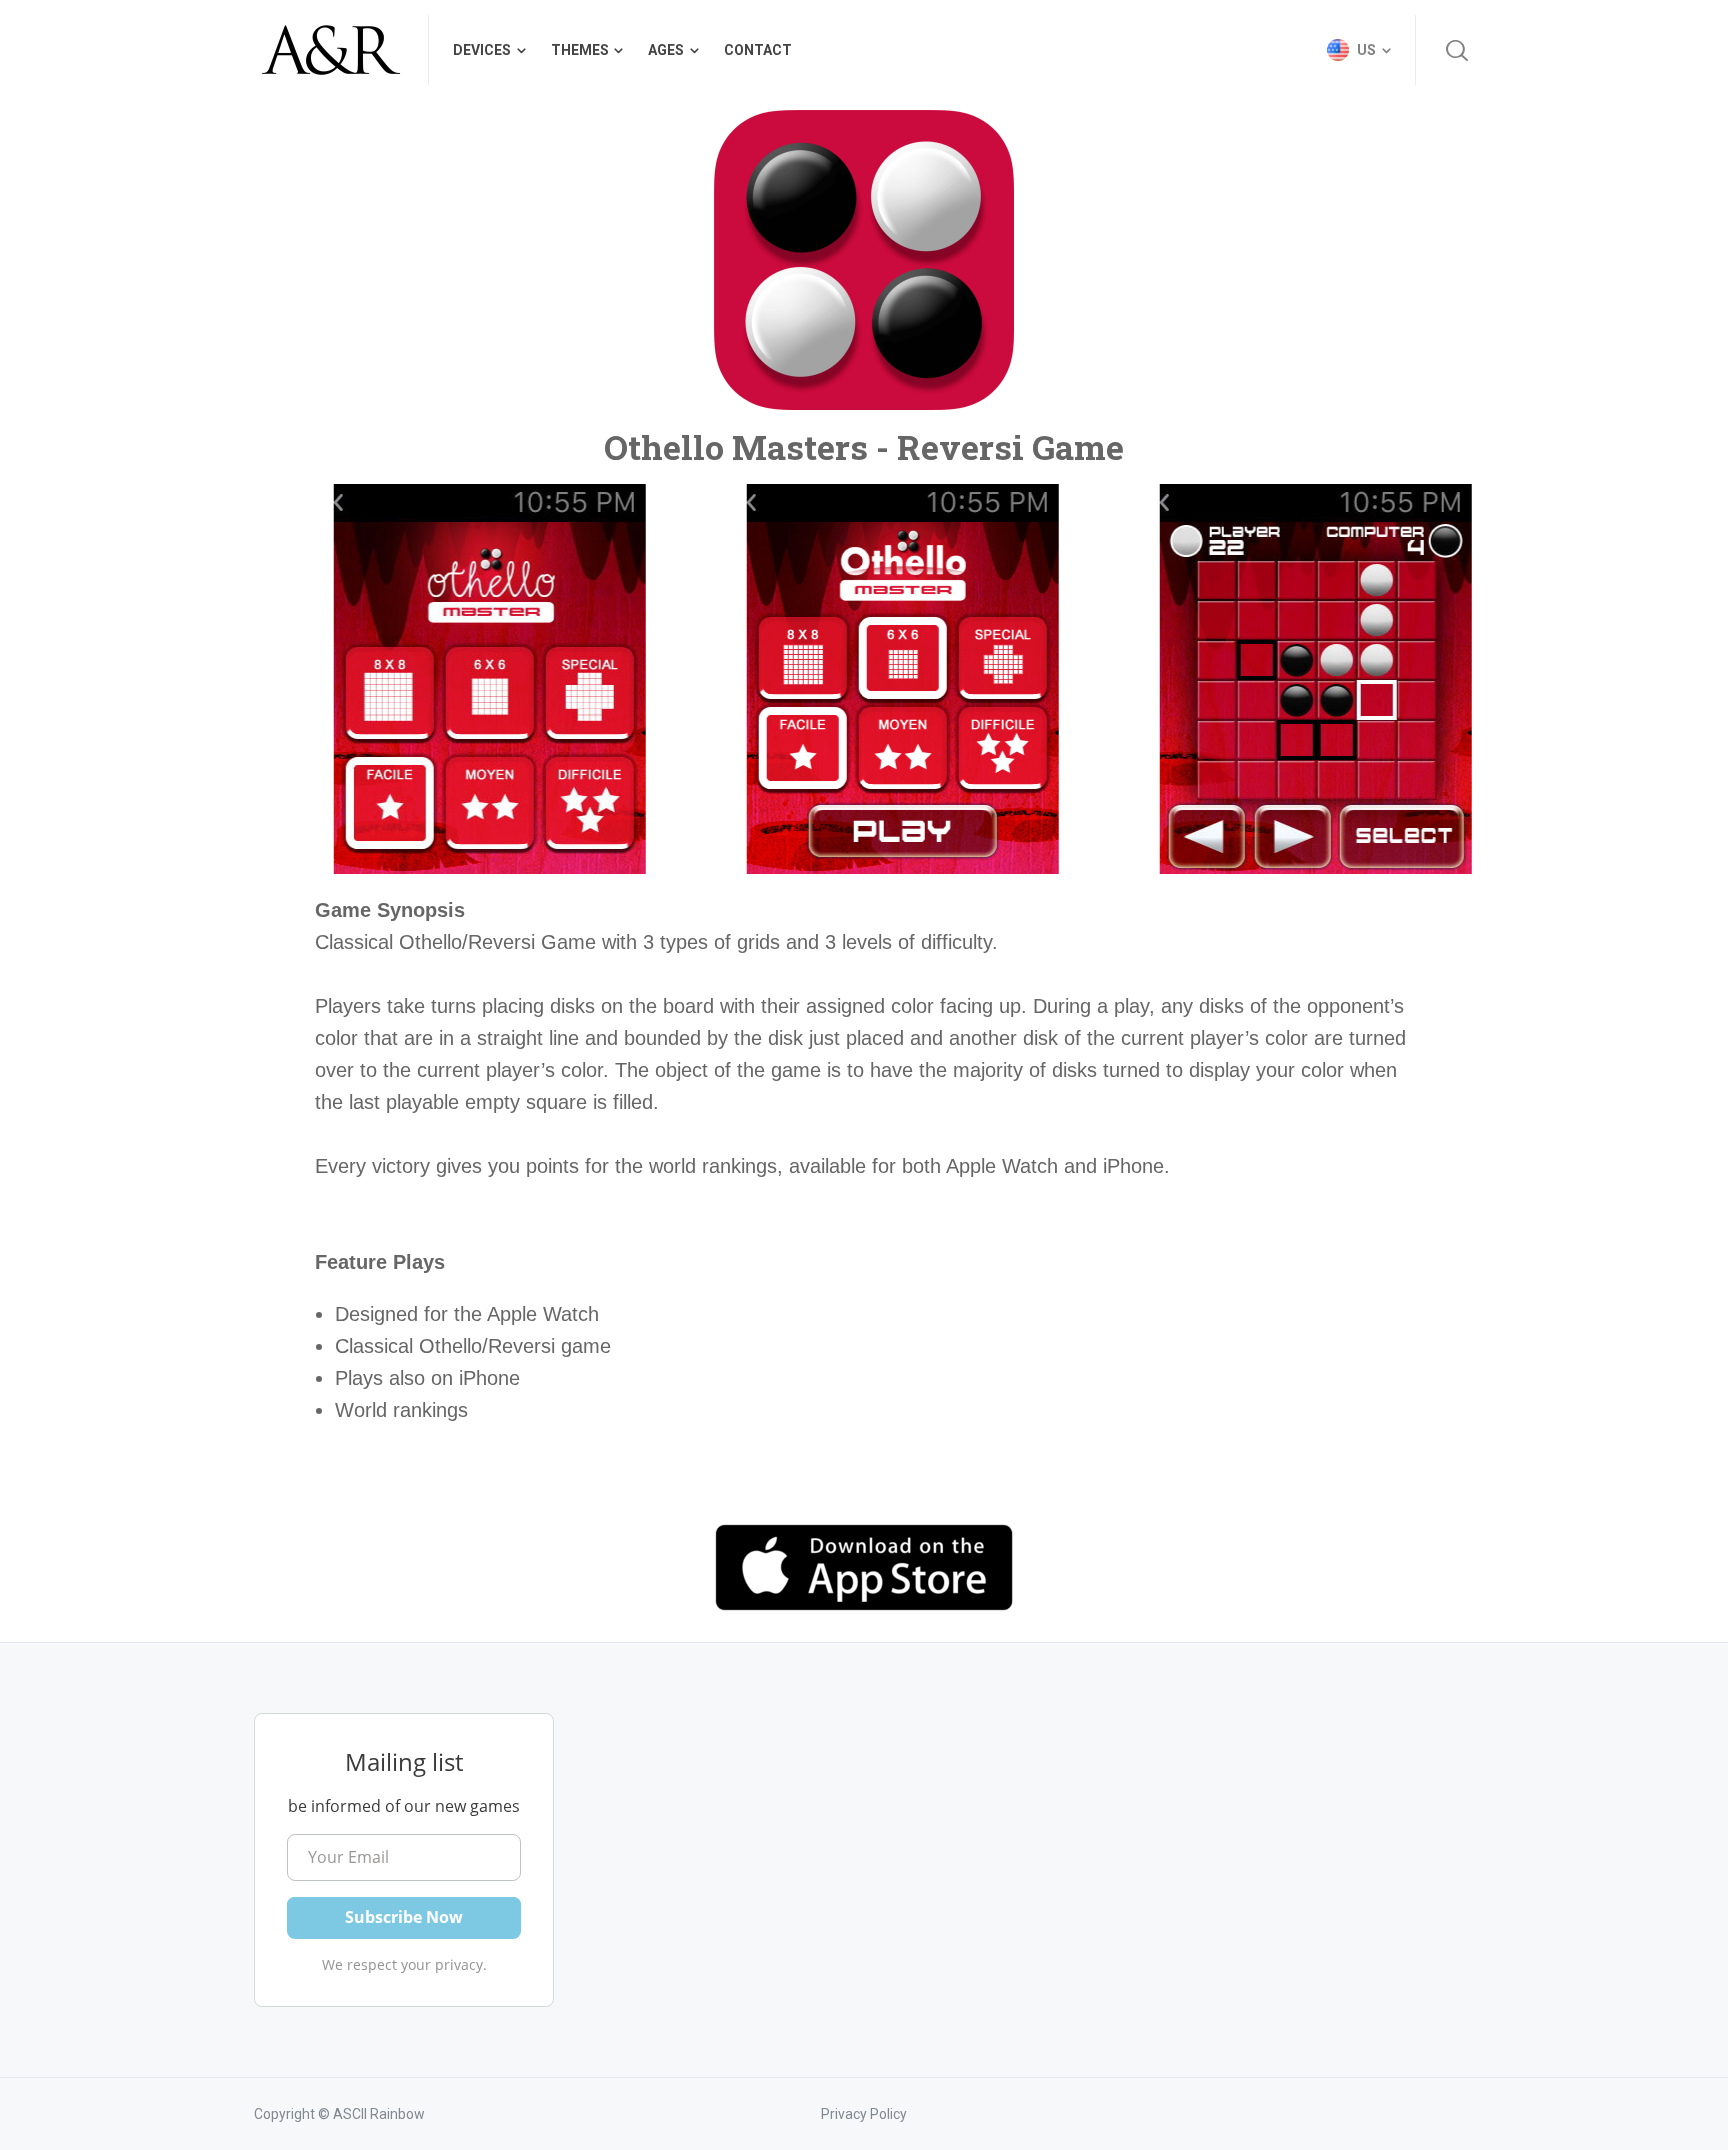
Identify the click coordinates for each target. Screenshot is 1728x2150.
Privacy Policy (864, 2114)
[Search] (1457, 50)
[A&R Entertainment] (329, 50)
